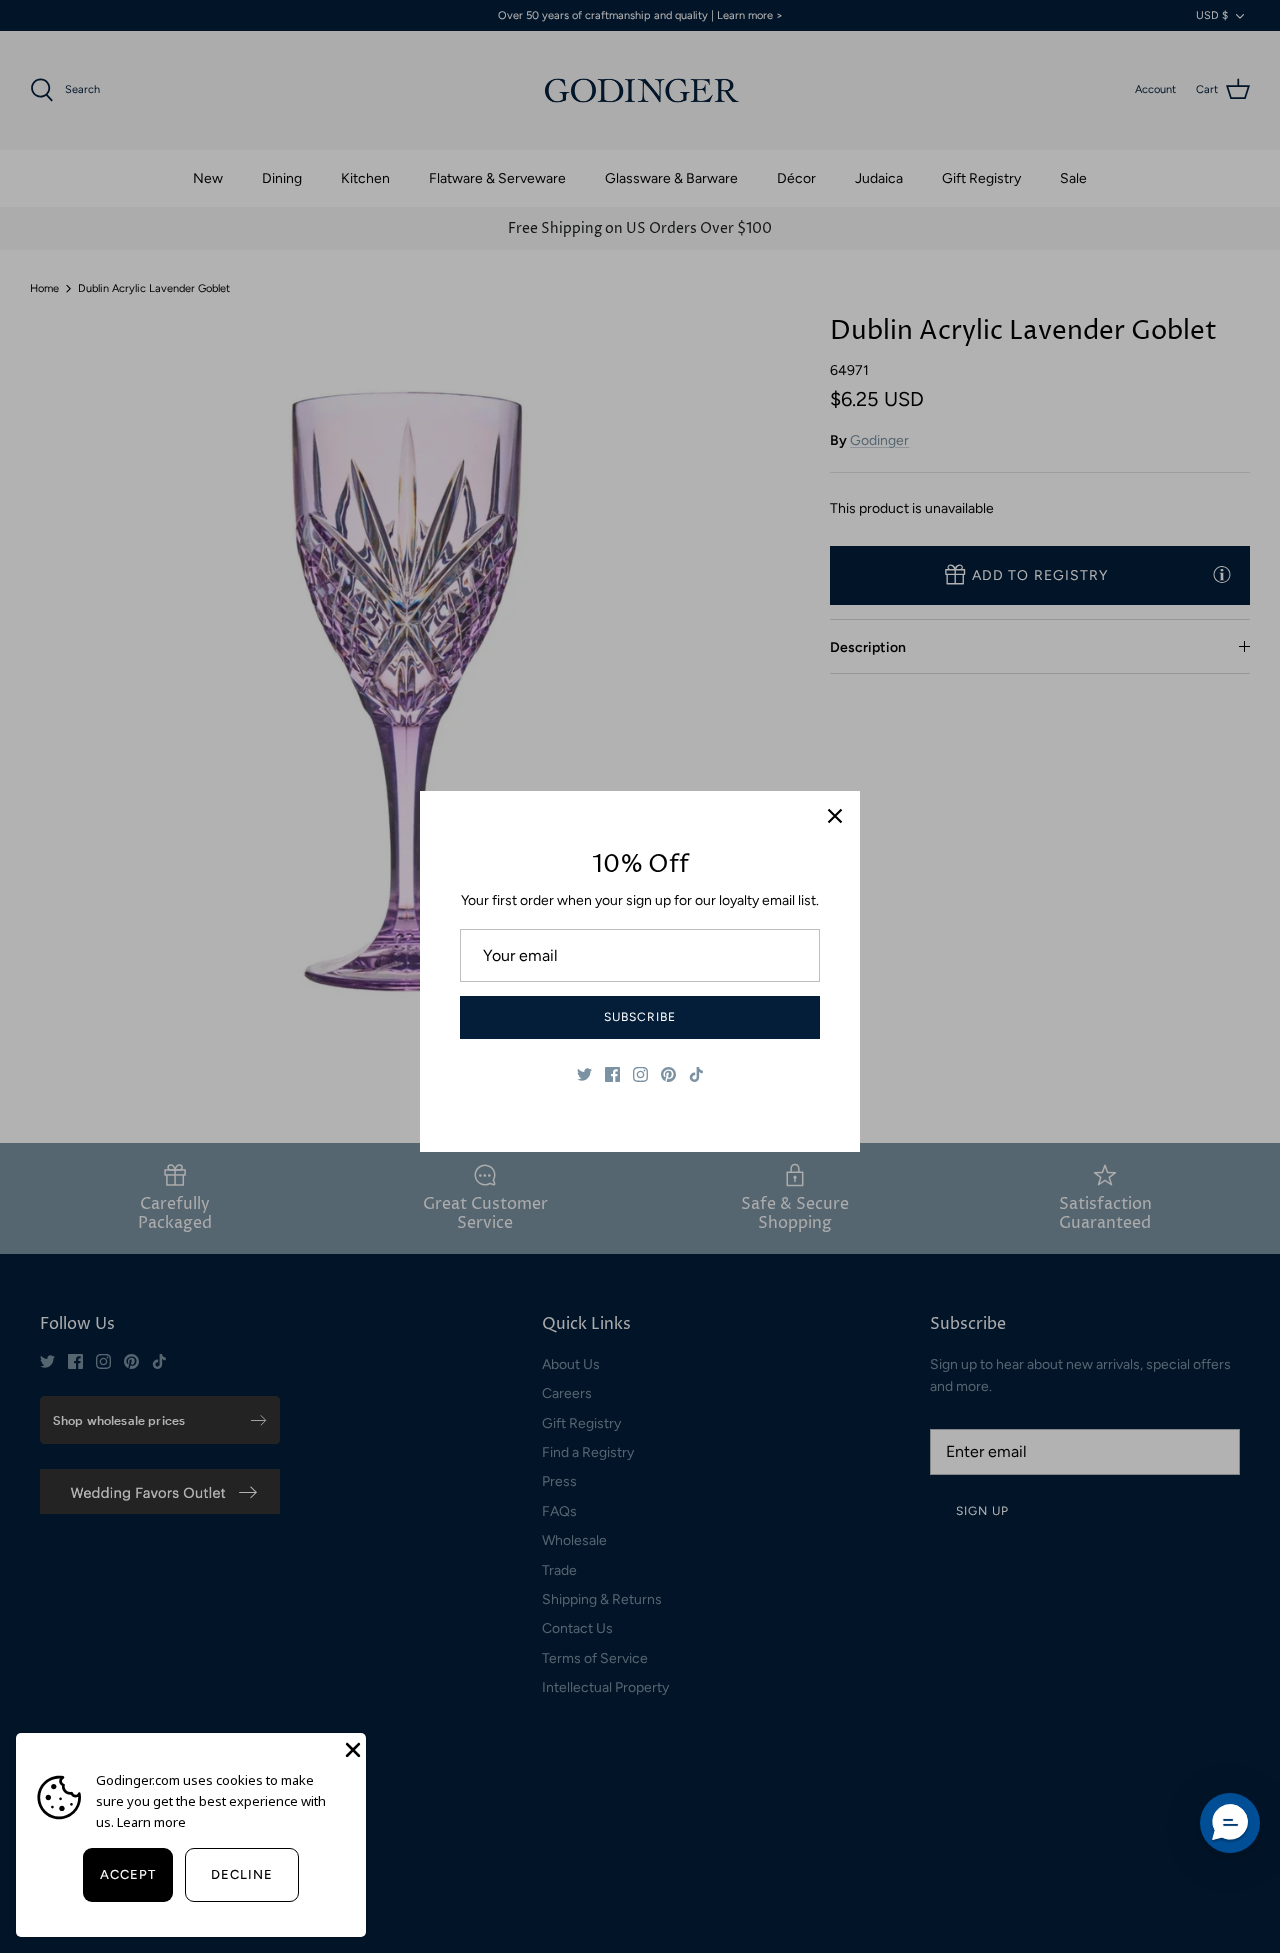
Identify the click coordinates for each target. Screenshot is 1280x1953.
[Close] (835, 816)
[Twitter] (584, 1074)
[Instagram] (640, 1074)
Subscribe (640, 1017)
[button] (1230, 1823)
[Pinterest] (668, 1074)
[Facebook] (612, 1074)
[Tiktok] (696, 1074)
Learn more (151, 1822)
